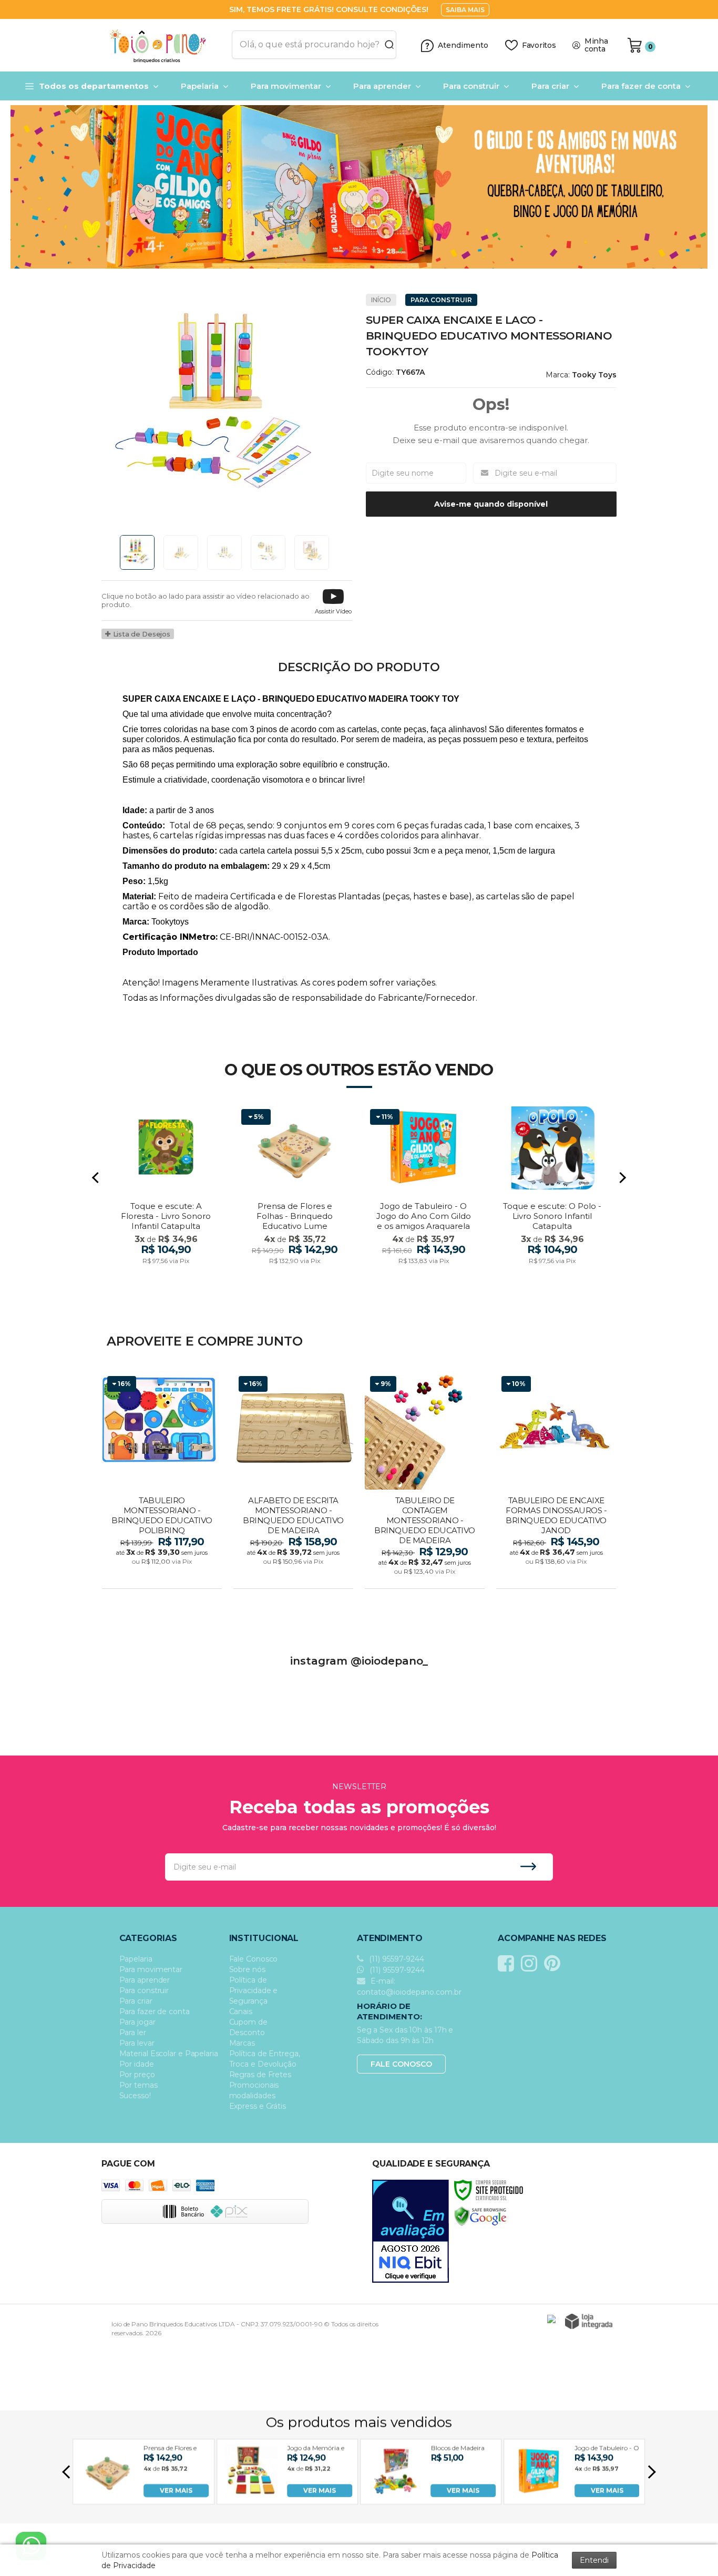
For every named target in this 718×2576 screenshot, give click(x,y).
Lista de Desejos (141, 634)
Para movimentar (151, 1969)
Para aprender (145, 1980)
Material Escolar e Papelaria (169, 2054)
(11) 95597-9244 (396, 1959)
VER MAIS (176, 2490)
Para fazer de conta (155, 2011)
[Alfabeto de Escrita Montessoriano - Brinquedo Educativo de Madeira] (293, 1481)
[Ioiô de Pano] (163, 45)
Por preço (137, 2075)
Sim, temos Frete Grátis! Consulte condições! (330, 9)
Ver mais (163, 1577)
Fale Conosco (254, 1959)
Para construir (441, 300)
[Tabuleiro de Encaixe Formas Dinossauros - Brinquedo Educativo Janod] (556, 1481)
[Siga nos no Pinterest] (555, 1963)
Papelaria (136, 1959)
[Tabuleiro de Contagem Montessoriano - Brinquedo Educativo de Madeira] (425, 1481)
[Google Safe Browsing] (480, 2216)
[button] (333, 601)
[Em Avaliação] (411, 2231)
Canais (241, 2011)
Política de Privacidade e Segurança (254, 1990)
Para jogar (137, 2022)
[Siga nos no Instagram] (532, 1963)
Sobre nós (247, 1969)
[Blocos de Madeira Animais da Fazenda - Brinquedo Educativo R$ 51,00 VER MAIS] (395, 2494)
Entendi (594, 2560)
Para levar (137, 2043)
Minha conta (596, 45)
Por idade (137, 2064)
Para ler (133, 2033)
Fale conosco (401, 2064)
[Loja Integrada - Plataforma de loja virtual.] (589, 2321)
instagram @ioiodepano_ (359, 1661)
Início (381, 300)
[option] (359, 187)
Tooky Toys (594, 375)
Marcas (242, 2043)
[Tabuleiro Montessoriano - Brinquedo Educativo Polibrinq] (162, 1481)
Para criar (136, 2001)
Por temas (139, 2085)
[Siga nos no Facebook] (509, 1963)
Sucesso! (135, 2096)
